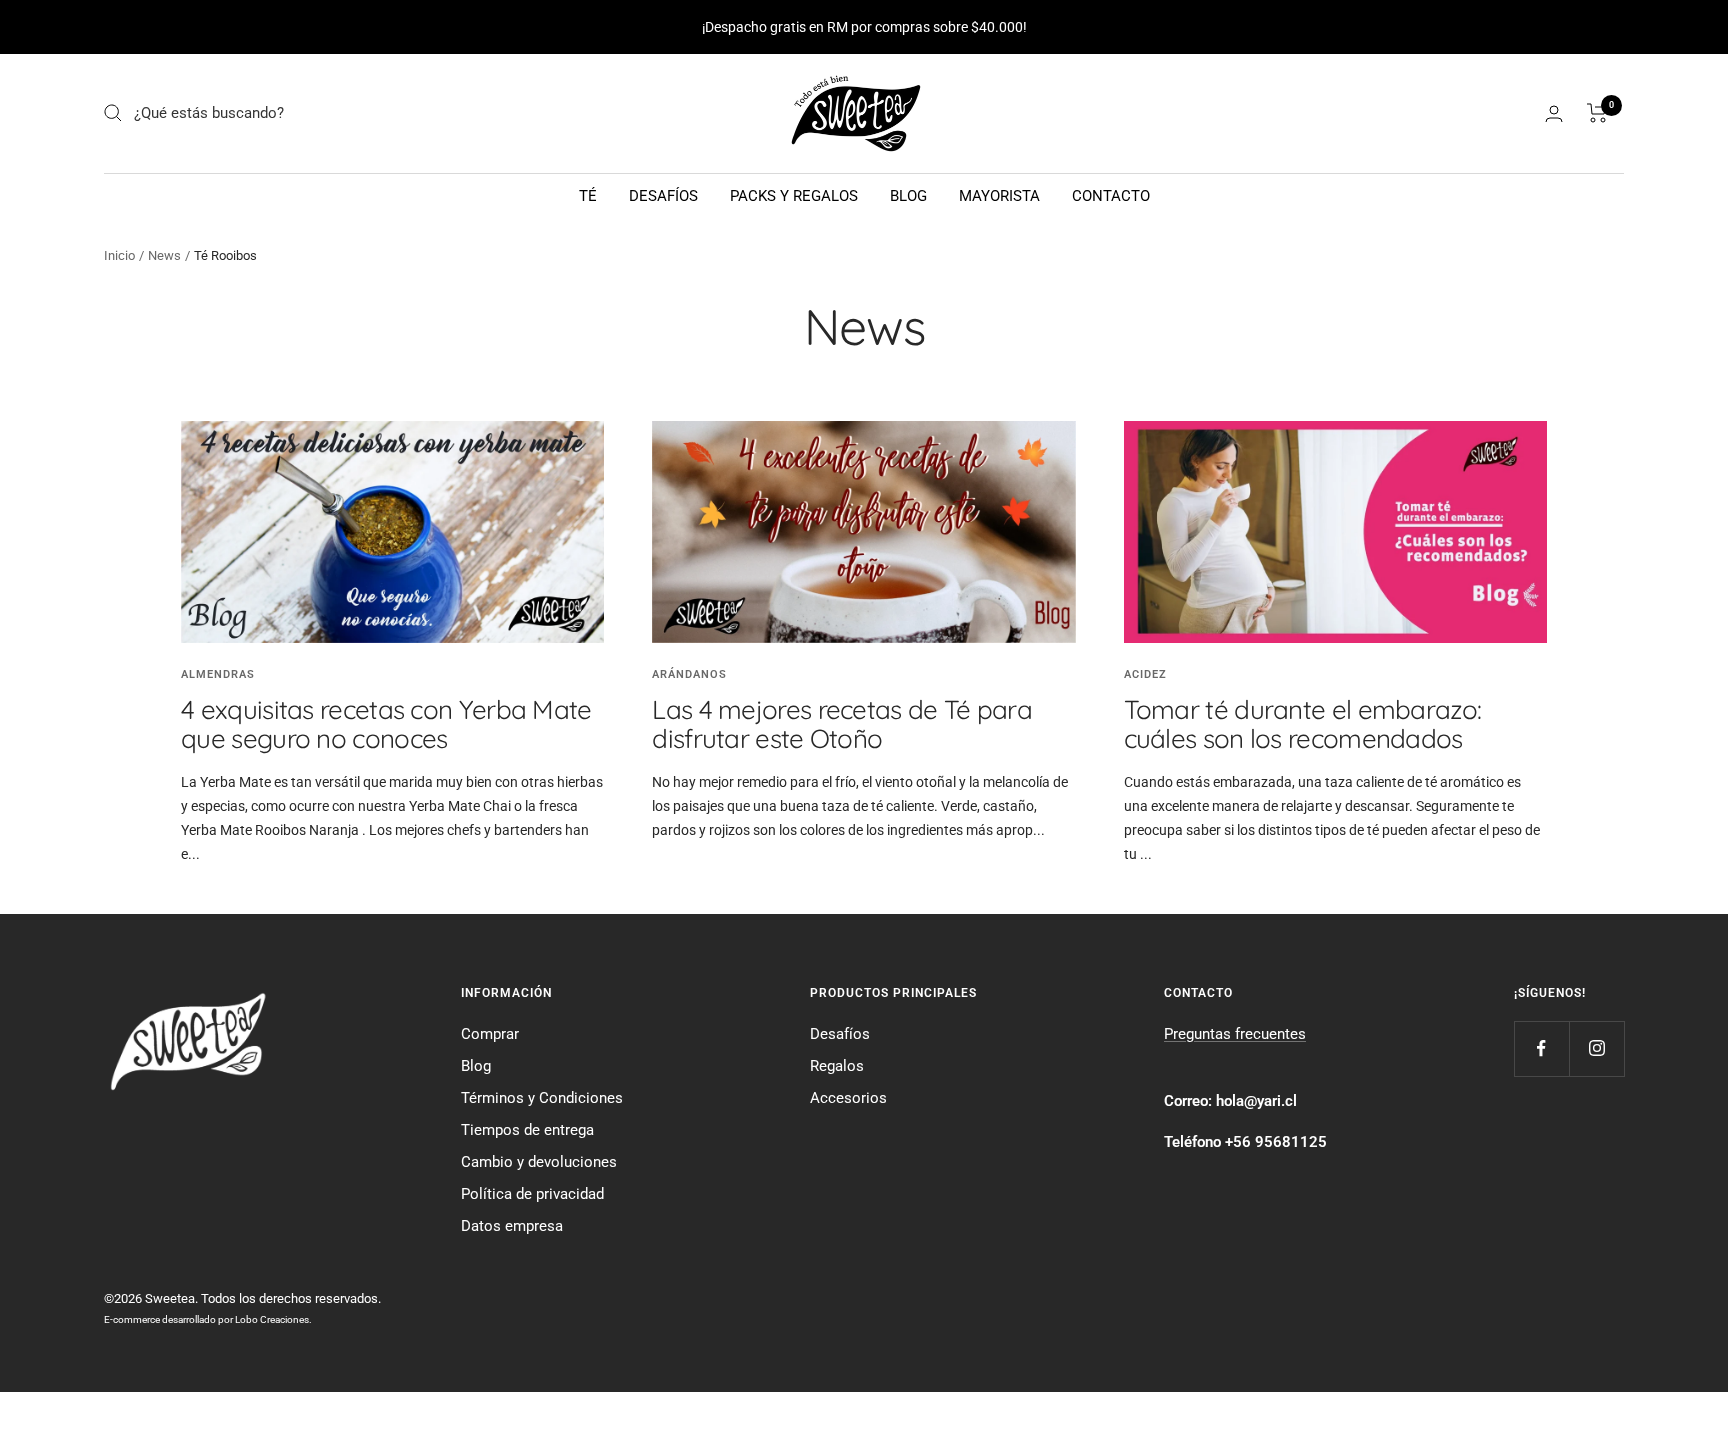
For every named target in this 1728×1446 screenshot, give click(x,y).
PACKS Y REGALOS (794, 196)
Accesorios (848, 1098)
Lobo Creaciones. (273, 1319)
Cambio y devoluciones (539, 1162)
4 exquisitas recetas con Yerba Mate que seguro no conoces (386, 724)
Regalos (837, 1066)
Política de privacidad (532, 1194)
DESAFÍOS (663, 196)
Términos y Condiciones (542, 1098)
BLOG (908, 196)
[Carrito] (1597, 113)
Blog (476, 1066)
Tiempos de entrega (527, 1130)
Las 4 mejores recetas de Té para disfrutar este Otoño (842, 724)
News (164, 255)
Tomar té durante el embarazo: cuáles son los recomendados (1303, 724)
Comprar (490, 1034)
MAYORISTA (999, 196)
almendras (218, 674)
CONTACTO (1111, 196)
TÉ (588, 196)
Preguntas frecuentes (1235, 1034)
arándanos (689, 674)
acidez (1145, 674)
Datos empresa (512, 1226)
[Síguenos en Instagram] (1596, 1048)
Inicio (119, 255)
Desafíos (840, 1034)
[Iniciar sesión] (1554, 113)
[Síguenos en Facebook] (1541, 1048)
